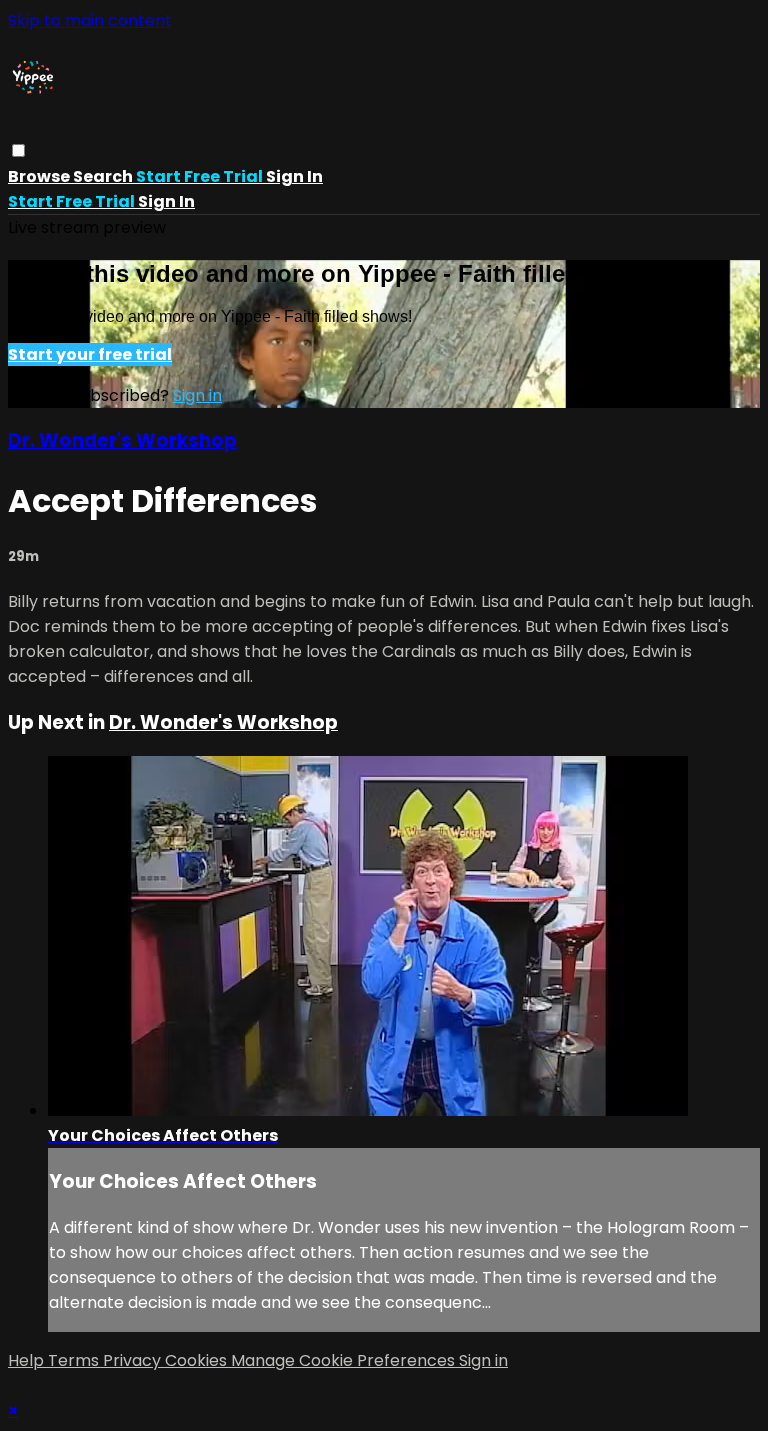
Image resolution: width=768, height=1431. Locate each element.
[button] (18, 150)
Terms (75, 1360)
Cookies (198, 1360)
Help (28, 1360)
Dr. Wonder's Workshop (122, 440)
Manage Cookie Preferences (345, 1360)
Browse (40, 176)
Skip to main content (90, 20)
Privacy (134, 1360)
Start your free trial (90, 354)
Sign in (294, 176)
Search (104, 176)
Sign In (166, 201)
